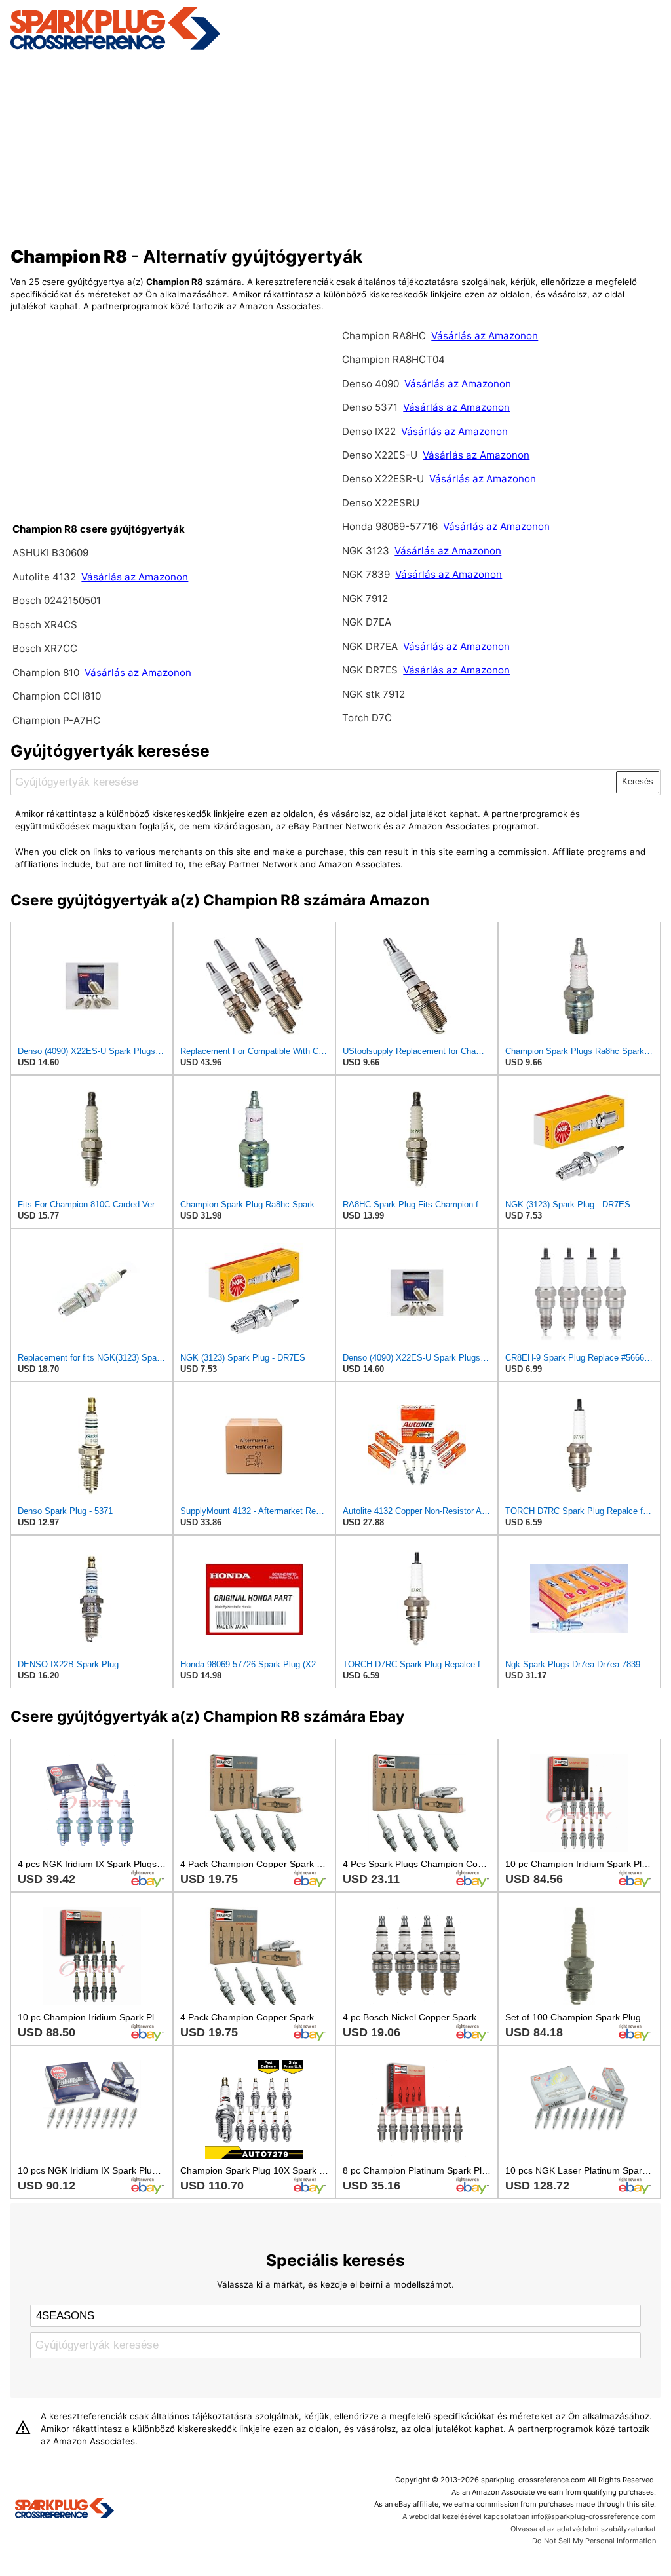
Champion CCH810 (57, 696)
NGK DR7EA (370, 646)
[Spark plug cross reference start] (65, 2510)
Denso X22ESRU (381, 503)
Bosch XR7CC (45, 648)
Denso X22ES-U (380, 455)
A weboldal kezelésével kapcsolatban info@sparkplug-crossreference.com (529, 2516)
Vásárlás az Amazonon (135, 577)
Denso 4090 (372, 384)
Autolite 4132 (44, 577)
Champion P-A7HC (56, 720)
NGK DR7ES (370, 670)
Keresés (638, 781)
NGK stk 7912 (374, 694)
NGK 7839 (367, 574)
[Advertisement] (336, 146)
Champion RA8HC (385, 336)
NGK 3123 (367, 551)
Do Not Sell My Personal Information (594, 2541)
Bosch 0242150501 (57, 600)
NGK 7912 (365, 598)
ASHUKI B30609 (50, 553)
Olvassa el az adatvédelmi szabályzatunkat (583, 2529)
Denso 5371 (370, 407)
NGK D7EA (367, 622)
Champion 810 (46, 672)
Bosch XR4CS (45, 625)
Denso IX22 (369, 431)
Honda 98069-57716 (391, 526)
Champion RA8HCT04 (393, 359)
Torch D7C (367, 718)
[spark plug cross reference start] (115, 48)
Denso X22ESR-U (383, 479)
